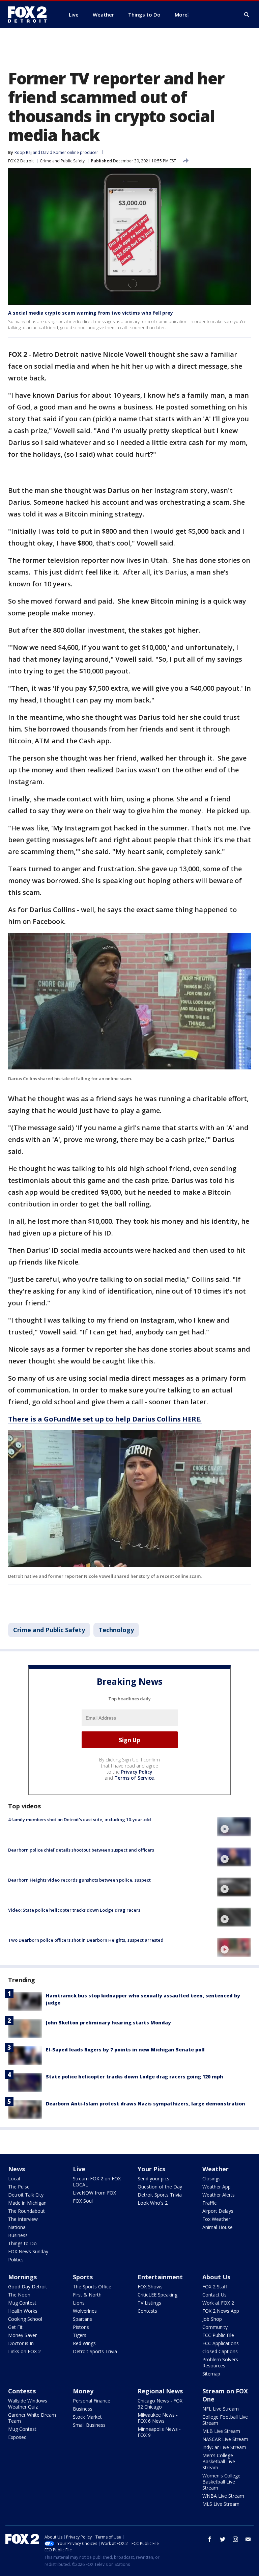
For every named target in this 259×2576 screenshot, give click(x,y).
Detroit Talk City (26, 2195)
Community (215, 2327)
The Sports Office (92, 2287)
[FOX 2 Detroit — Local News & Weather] (30, 15)
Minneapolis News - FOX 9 (159, 2432)
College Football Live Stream (225, 2420)
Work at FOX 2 (218, 2303)
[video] (234, 1827)
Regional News (160, 2391)
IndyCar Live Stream (224, 2447)
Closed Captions (220, 2351)
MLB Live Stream (221, 2431)
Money (83, 2391)
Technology (116, 1630)
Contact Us (214, 2295)
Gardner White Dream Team (32, 2418)
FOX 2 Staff (215, 2287)
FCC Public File (218, 2335)
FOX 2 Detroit (21, 161)
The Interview (23, 2219)
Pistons (81, 2327)
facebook (210, 2539)
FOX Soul (83, 2201)
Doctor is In (21, 2343)
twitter (223, 2539)
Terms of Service (134, 1778)
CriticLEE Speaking (157, 2295)
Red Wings (84, 2343)
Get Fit (15, 2327)
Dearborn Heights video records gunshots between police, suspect (79, 1880)
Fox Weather (216, 2219)
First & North (87, 2295)
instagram (235, 2539)
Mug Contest (22, 2303)
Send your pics (153, 2179)
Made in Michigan (27, 2203)
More (181, 15)
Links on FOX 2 (24, 2351)
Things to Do (22, 2243)
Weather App (217, 2187)
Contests (147, 2311)
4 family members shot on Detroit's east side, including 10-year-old (80, 1820)
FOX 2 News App (221, 2311)
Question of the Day (160, 2187)
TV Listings (149, 2303)
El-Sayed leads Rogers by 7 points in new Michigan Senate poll (125, 2050)
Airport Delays (218, 2211)
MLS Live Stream (221, 2504)
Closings (211, 2179)
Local (14, 2179)
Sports (83, 2277)
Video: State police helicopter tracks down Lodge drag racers (74, 1910)
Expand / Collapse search (247, 15)
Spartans (82, 2319)
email (248, 2539)
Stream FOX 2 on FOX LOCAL (97, 2182)
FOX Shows (150, 2287)
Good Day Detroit (28, 2287)
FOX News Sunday (28, 2251)
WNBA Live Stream (223, 2496)
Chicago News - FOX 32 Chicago (160, 2404)
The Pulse (19, 2187)
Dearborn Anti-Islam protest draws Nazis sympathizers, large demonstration (146, 2104)
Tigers (80, 2335)
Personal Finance (92, 2401)
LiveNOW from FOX (94, 2193)
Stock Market (87, 2417)
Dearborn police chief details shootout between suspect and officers (81, 1850)
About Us (216, 2277)
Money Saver (22, 2335)
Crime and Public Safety (62, 161)
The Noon (19, 2295)
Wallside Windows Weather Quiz (28, 2404)
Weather (215, 2169)
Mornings (22, 2277)
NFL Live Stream (221, 2409)
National (17, 2227)
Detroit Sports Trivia (160, 2195)
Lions (79, 2303)
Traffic (209, 2203)
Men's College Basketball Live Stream (219, 2461)
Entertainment (160, 2277)
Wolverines (85, 2311)
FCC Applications (221, 2343)
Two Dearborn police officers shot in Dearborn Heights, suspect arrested (86, 1940)
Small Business (89, 2425)
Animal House (218, 2227)
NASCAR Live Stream (225, 2439)
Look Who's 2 (153, 2203)
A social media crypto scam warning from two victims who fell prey (91, 313)
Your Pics (151, 2169)
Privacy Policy (137, 1772)
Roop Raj (23, 152)
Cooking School (25, 2319)
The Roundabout (26, 2211)
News (17, 2169)
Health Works (23, 2311)
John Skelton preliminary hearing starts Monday (108, 2023)
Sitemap (211, 2374)
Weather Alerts (219, 2195)
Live (79, 2169)
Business (18, 2235)
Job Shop (212, 2319)
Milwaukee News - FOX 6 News (158, 2418)
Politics (16, 2260)
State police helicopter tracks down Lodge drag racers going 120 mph (135, 2077)
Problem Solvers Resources (220, 2362)
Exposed (17, 2437)
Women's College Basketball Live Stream (221, 2482)
